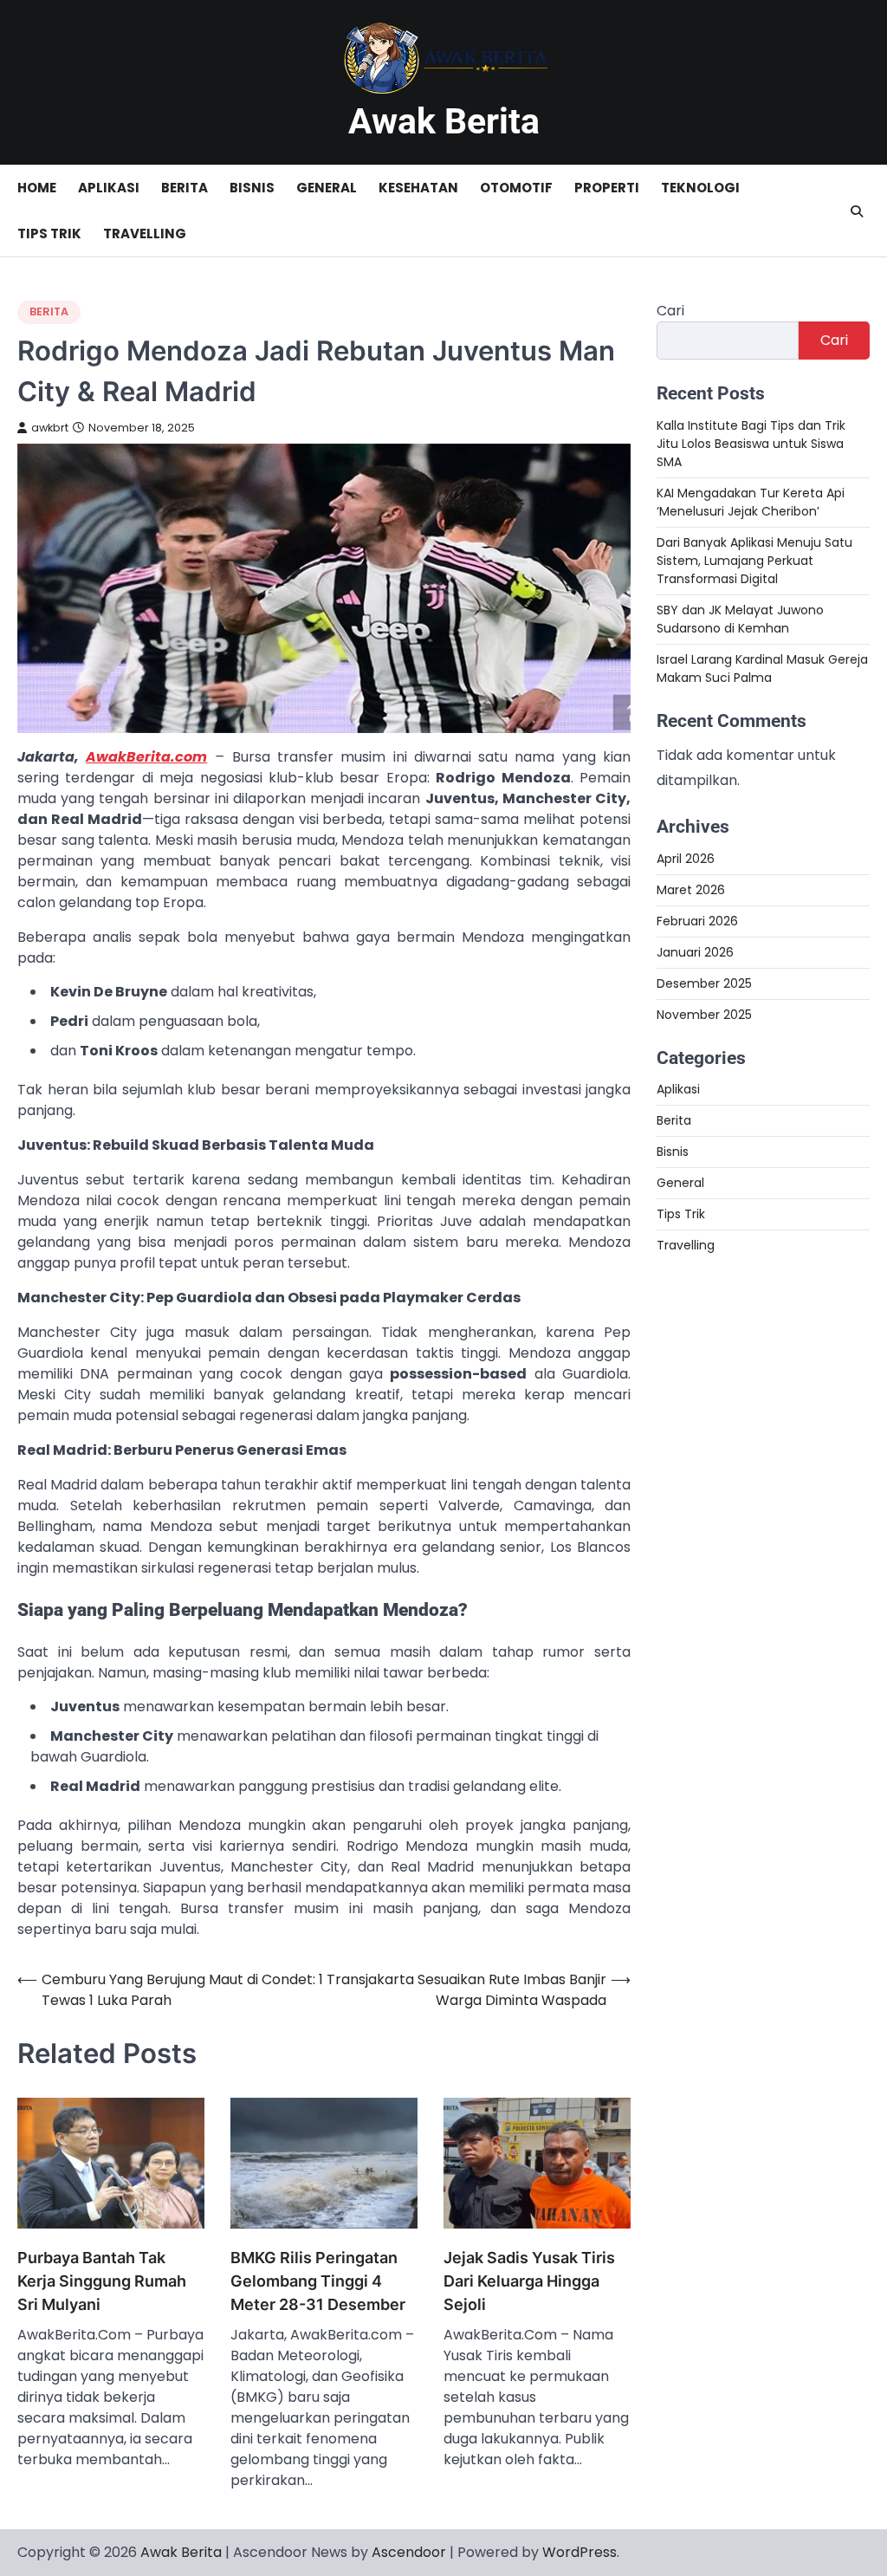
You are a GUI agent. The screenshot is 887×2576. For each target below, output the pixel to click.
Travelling (145, 234)
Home (37, 188)
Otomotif (516, 188)
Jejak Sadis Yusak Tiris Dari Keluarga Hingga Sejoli (529, 2281)
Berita (185, 188)
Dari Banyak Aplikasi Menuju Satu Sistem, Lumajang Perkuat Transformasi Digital (754, 561)
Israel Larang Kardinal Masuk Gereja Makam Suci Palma (762, 668)
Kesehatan (418, 188)
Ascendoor (409, 2552)
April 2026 (686, 859)
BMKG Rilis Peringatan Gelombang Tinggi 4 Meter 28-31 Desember (318, 2281)
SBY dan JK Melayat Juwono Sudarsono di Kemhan (740, 619)
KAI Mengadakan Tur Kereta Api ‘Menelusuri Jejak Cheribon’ (751, 502)
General (327, 188)
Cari (670, 311)
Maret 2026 (691, 890)
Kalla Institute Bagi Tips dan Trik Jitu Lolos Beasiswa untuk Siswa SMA (751, 444)
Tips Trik (49, 234)
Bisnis (252, 188)
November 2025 (704, 1015)
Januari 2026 (695, 952)
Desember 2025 (704, 983)
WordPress (579, 2552)
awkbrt (50, 428)
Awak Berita (444, 121)
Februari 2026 (697, 921)
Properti (607, 188)
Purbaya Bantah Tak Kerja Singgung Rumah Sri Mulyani (102, 2281)
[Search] (857, 211)
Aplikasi (109, 188)
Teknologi (700, 188)
